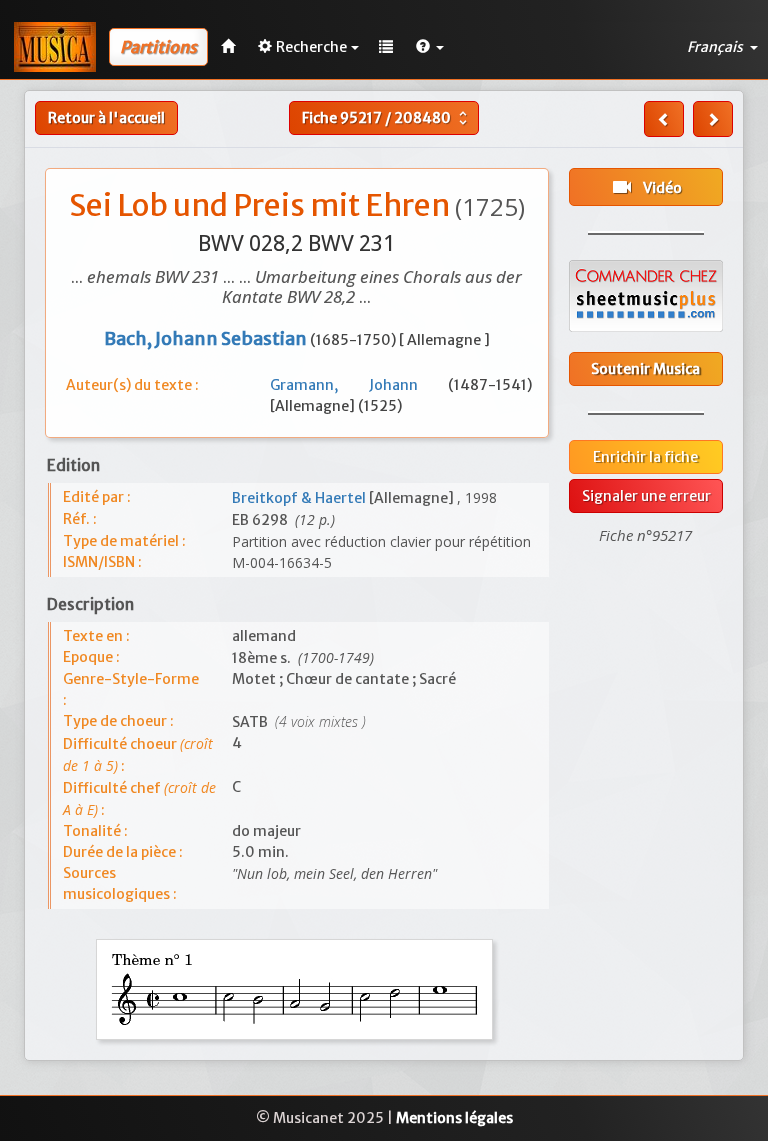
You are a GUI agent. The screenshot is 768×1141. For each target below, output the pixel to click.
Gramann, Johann (359, 385)
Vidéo (646, 187)
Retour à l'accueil (106, 118)
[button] (430, 47)
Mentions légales (454, 1118)
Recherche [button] (311, 47)
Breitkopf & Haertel (300, 498)
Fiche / (387, 118)
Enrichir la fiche (645, 457)
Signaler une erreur (646, 496)
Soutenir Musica (645, 369)
